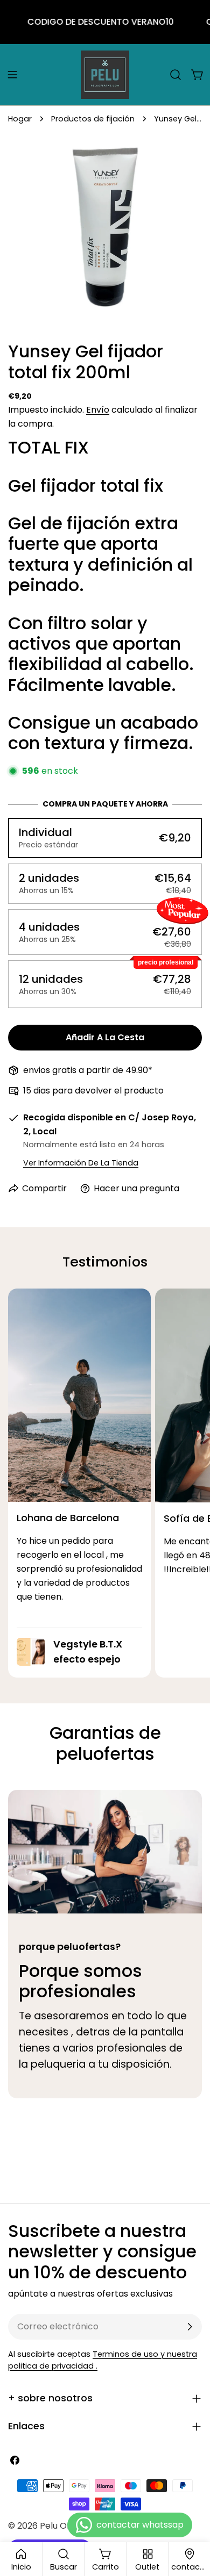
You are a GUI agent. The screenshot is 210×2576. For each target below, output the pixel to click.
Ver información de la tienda (81, 1163)
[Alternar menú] (12, 75)
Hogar (20, 119)
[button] (105, 838)
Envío (98, 410)
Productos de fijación (93, 119)
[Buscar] (176, 75)
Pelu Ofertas (66, 2526)
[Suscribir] (190, 2327)
